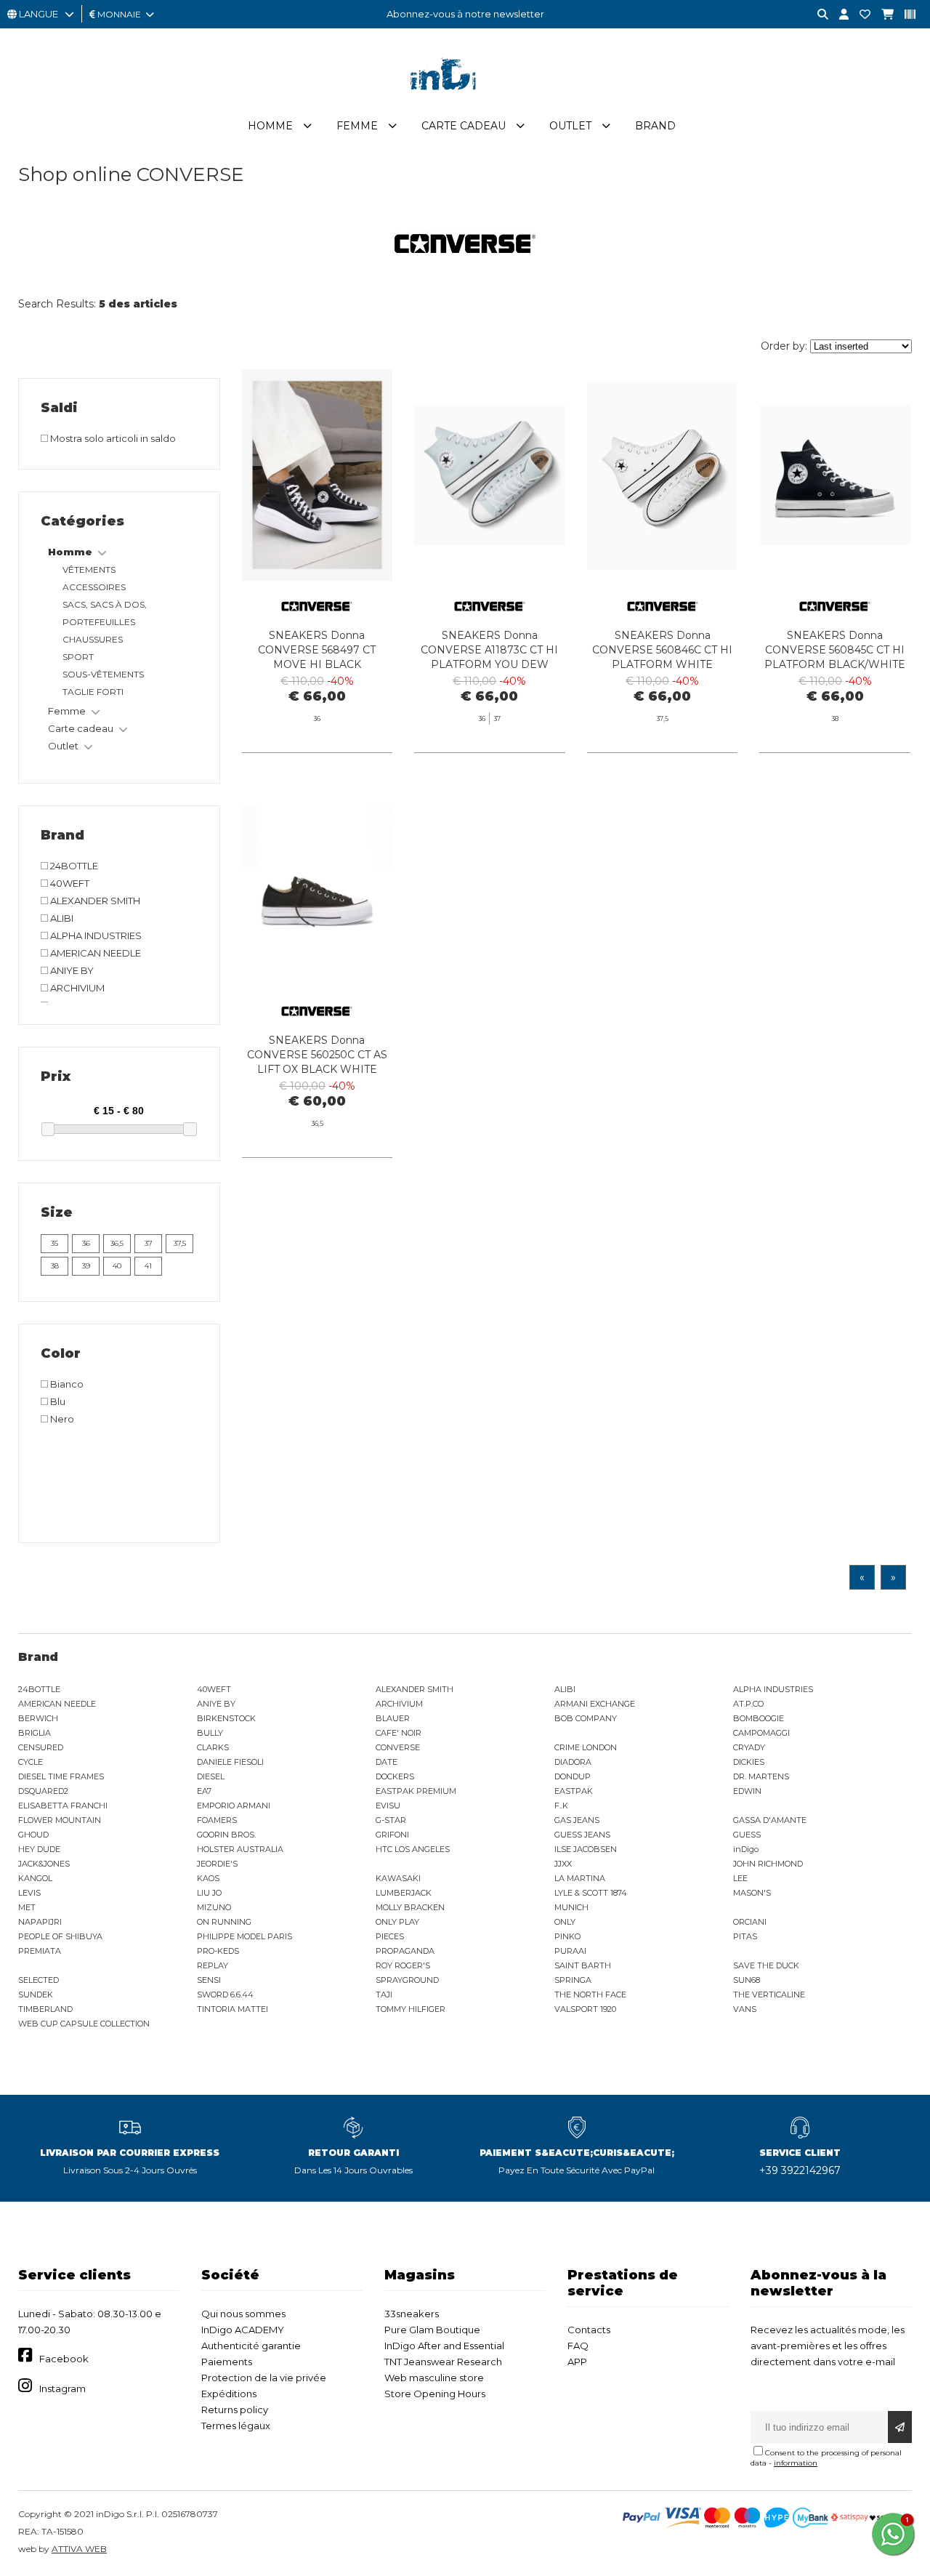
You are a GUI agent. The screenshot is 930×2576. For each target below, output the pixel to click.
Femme (357, 126)
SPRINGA (573, 1980)
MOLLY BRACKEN (410, 1907)
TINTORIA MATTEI (232, 2009)
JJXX (563, 1864)
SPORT (78, 657)
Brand (655, 126)
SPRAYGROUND (407, 1980)
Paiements (227, 2362)
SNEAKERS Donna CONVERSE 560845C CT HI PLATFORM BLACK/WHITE (835, 650)
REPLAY (213, 1965)
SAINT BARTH (583, 1965)
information (796, 2463)
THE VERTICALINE (769, 1995)
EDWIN (747, 1791)
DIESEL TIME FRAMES (61, 1776)
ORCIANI (750, 1922)
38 (55, 1266)
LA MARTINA (580, 1878)
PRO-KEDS (218, 1951)
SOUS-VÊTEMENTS (103, 674)
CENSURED (41, 1747)
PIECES (390, 1936)
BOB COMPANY (586, 1718)
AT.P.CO (748, 1704)
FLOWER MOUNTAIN (60, 1820)
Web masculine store (434, 2378)
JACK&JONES (44, 1864)
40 (117, 1266)
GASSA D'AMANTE (770, 1820)
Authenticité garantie (251, 2346)
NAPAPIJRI (40, 1922)
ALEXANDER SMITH (94, 901)
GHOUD (33, 1835)
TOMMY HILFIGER (411, 2009)
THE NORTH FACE (590, 1995)
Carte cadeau (464, 126)
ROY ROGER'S (403, 1965)
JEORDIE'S (217, 1864)
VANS (745, 2009)
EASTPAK (574, 1791)
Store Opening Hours (435, 2394)
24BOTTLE (73, 866)
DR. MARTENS (761, 1776)
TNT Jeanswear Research (443, 2362)
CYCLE (31, 1762)
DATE (387, 1762)
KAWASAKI (398, 1878)
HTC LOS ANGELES (413, 1849)
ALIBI (61, 918)
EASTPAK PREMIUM (416, 1791)
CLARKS (213, 1747)
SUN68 (747, 1980)
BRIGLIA (35, 1733)
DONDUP (573, 1776)
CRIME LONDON (586, 1747)
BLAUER (393, 1718)
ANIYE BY (71, 970)
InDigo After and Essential (444, 2346)
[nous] (860, 15)
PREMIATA (40, 1951)
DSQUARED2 (43, 1791)
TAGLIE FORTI (93, 692)
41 (148, 1266)
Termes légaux (236, 2426)
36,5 (117, 1243)
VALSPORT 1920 (585, 2009)
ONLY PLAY (397, 1922)
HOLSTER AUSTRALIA (240, 1849)
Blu (57, 1401)
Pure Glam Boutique (432, 2330)
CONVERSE (398, 1747)
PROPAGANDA (405, 1951)
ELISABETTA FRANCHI (63, 1806)
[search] (817, 15)
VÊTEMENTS (89, 569)
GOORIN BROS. (226, 1835)
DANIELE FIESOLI (230, 1762)
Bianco (66, 1384)
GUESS (747, 1835)
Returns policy (235, 2410)
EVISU (388, 1806)
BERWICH (38, 1718)
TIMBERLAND (45, 2009)
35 (54, 1243)
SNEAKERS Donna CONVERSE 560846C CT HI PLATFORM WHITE (662, 650)
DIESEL (211, 1776)
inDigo (746, 1849)
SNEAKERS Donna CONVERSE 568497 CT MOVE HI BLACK (317, 650)
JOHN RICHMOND (768, 1864)
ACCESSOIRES (94, 587)
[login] (838, 15)
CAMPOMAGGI (761, 1733)
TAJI (384, 1995)
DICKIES (749, 1762)
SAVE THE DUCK (766, 1965)
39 (86, 1266)
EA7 (204, 1791)
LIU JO (209, 1893)
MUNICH (571, 1907)
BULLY (210, 1733)
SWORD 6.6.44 (225, 1995)
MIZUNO (214, 1907)
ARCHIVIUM (76, 988)
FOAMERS (217, 1820)
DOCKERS (395, 1776)
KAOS (208, 1878)
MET (27, 1907)
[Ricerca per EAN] (905, 15)
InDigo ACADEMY (243, 2330)
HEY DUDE (39, 1849)
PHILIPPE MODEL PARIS (244, 1936)
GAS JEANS (577, 1820)
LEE (740, 1878)
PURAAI (570, 1951)
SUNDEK (36, 1995)
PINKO (567, 1936)
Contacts (589, 2330)
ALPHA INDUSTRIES (95, 935)
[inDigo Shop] (465, 101)
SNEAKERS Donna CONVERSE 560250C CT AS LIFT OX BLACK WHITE (317, 1055)
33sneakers (412, 2314)
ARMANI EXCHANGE (595, 1704)
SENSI (209, 1980)
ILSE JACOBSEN (586, 1849)
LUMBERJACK (404, 1893)
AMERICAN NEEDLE (94, 953)
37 (149, 1243)
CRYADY (749, 1747)
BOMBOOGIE (759, 1718)
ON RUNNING (224, 1922)
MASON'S (752, 1893)
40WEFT (69, 883)
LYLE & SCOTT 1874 (591, 1893)
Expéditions (229, 2394)
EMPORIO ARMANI (234, 1806)
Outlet (570, 126)
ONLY (565, 1922)
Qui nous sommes (243, 2314)
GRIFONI (392, 1835)
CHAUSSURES (93, 639)
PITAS (745, 1936)
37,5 (180, 1243)
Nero (61, 1419)
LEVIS (29, 1893)
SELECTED (39, 1980)
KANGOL (35, 1878)
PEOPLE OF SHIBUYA (60, 1936)
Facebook (64, 2359)
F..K (561, 1806)
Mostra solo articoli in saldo (112, 438)
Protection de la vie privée (264, 2378)
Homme (270, 126)
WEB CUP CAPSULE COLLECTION (84, 2024)
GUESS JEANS (582, 1835)
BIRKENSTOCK (226, 1718)
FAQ (578, 2346)
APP (577, 2362)
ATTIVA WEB (79, 2549)
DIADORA (573, 1762)
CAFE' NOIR (399, 1733)
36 (86, 1243)
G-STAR (391, 1820)
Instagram (62, 2388)
